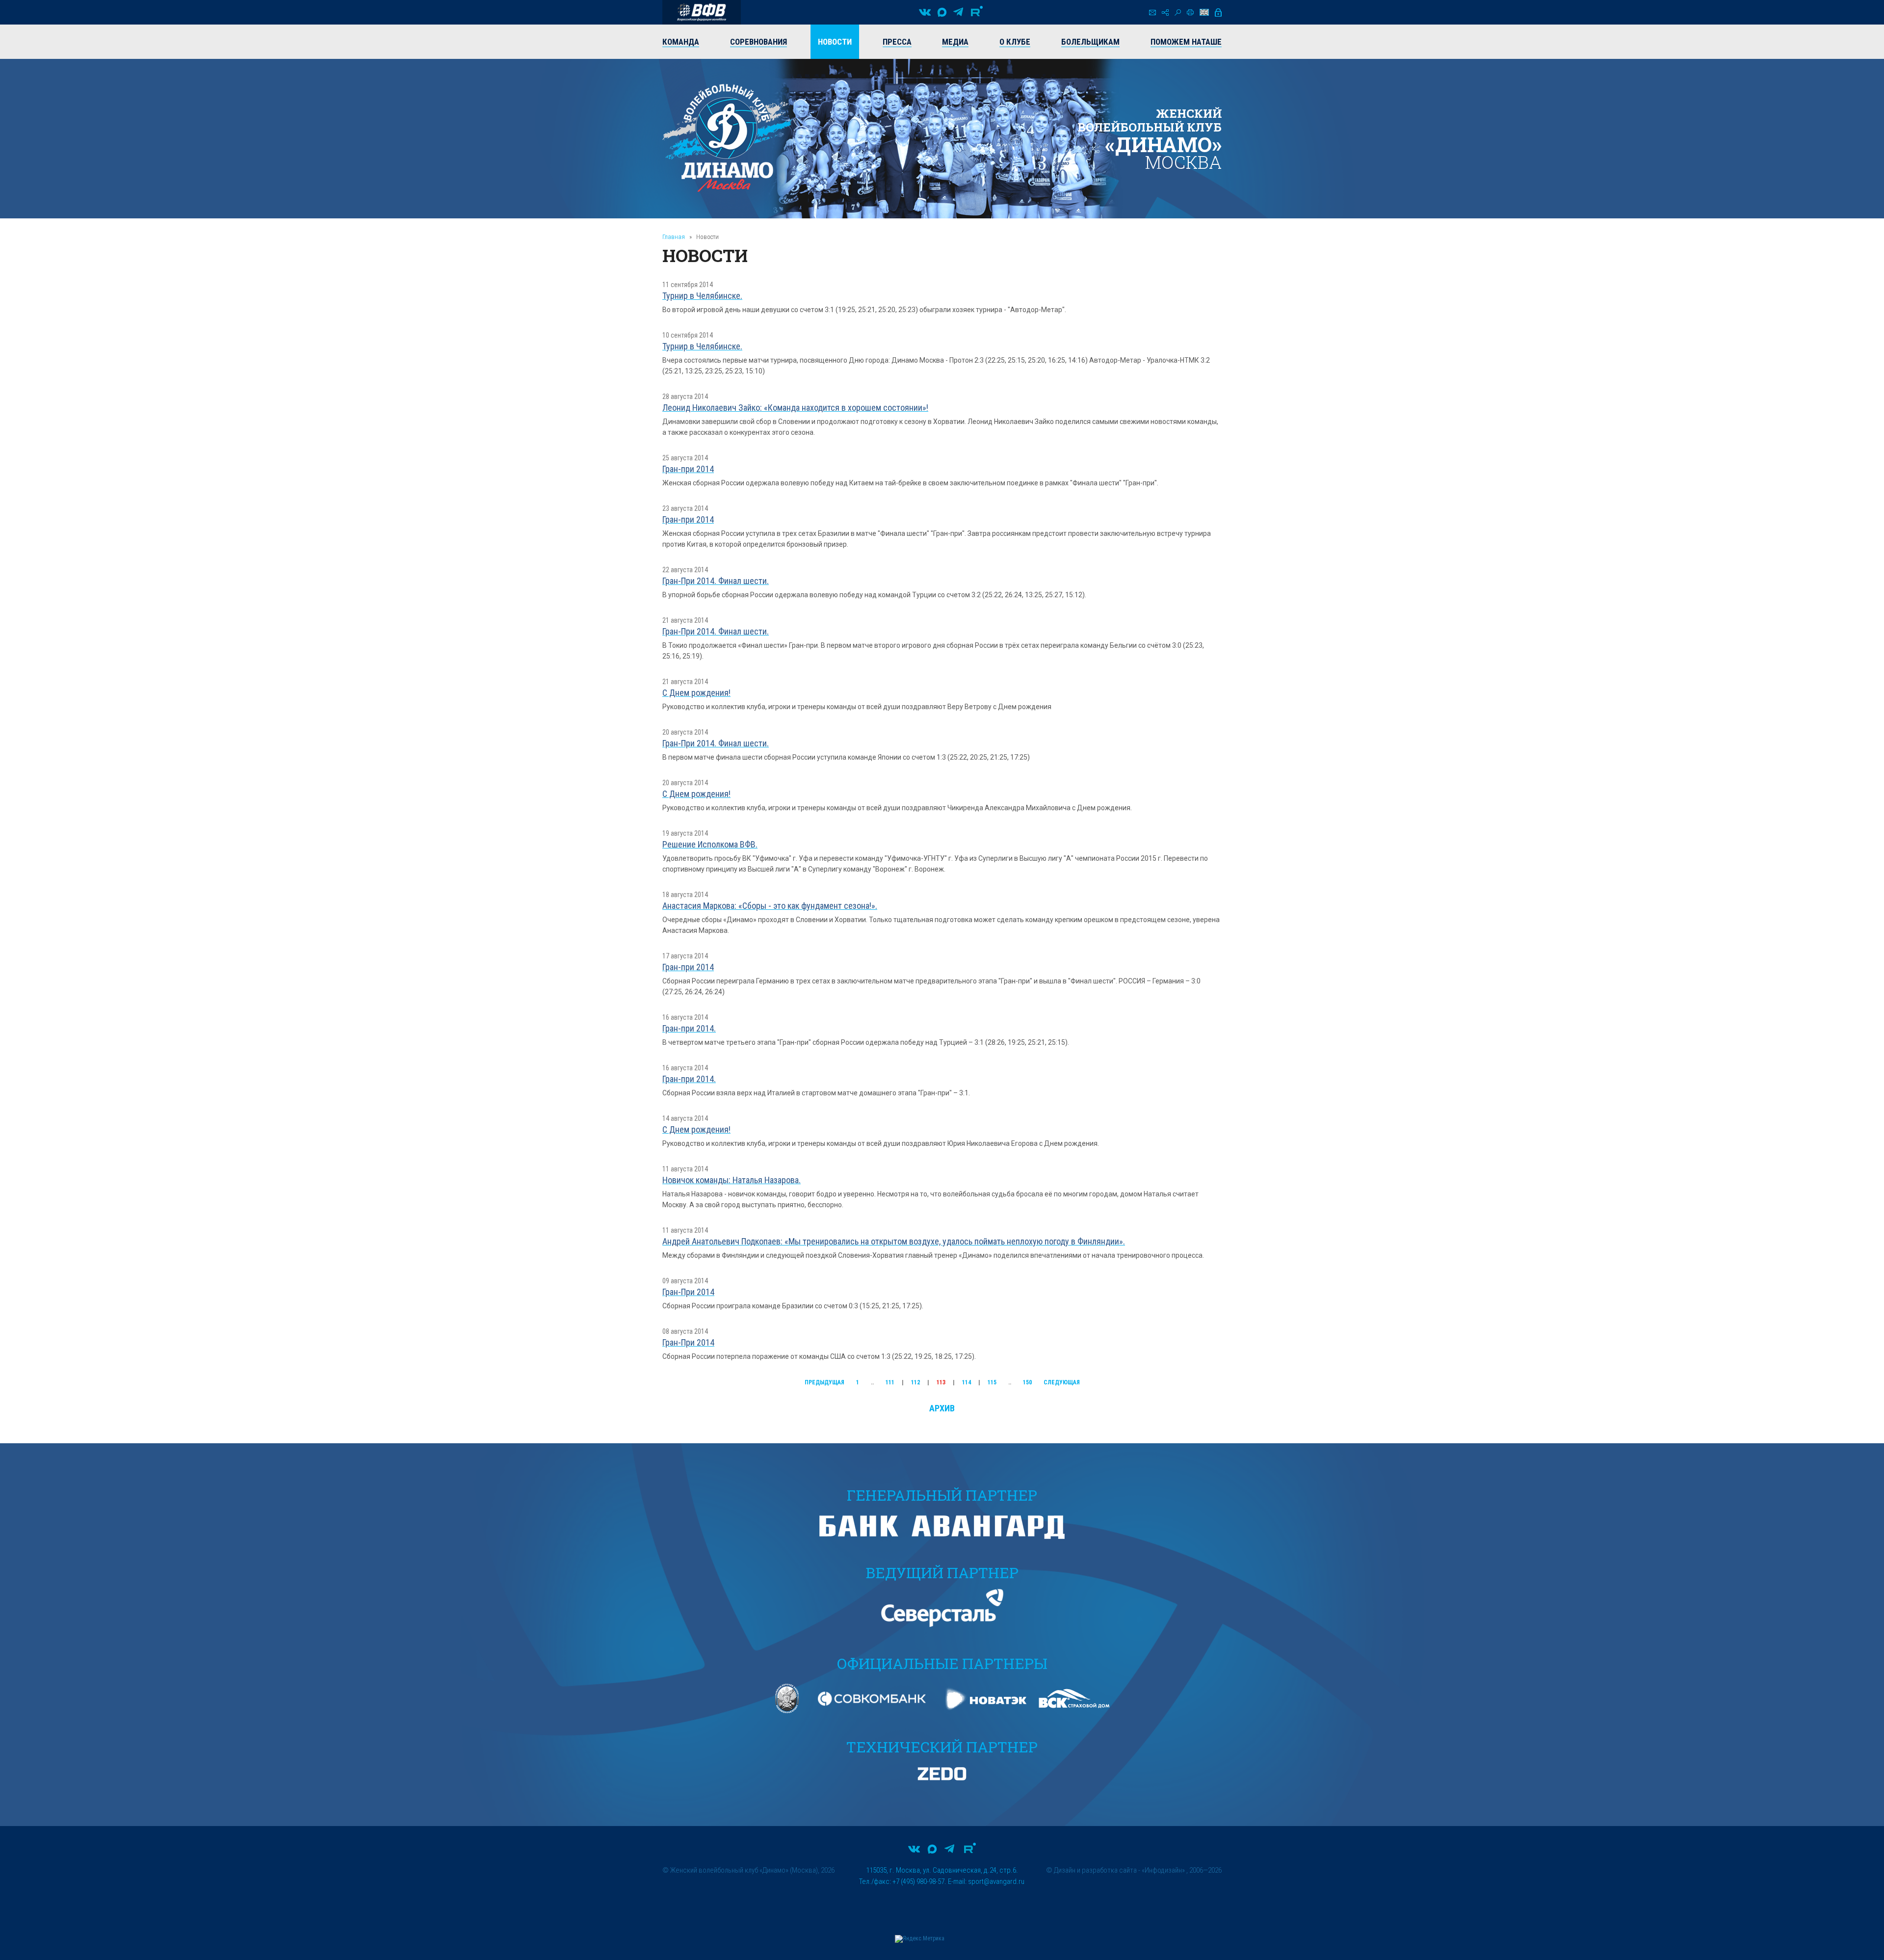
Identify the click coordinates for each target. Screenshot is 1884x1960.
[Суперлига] (702, 12)
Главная (674, 237)
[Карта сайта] (1165, 13)
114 (967, 1382)
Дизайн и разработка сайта (1095, 1870)
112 (916, 1382)
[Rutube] (977, 12)
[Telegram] (958, 12)
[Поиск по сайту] (1178, 13)
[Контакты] (1152, 13)
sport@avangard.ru (996, 1881)
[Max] (942, 12)
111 (890, 1382)
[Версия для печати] (1190, 12)
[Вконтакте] (925, 12)
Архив (942, 1408)
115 (992, 1382)
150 (1027, 1382)
